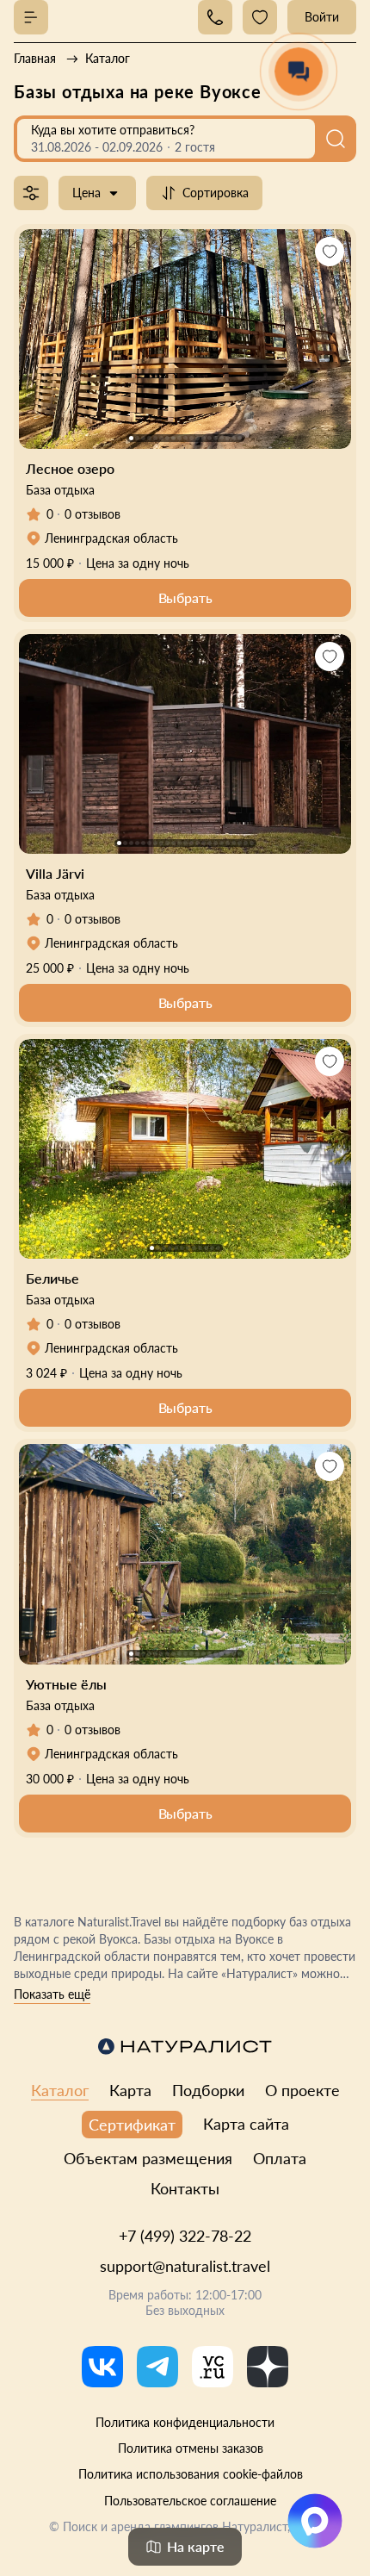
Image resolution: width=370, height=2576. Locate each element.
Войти (322, 17)
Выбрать (185, 597)
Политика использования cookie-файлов (191, 2474)
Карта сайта (246, 2124)
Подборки (208, 2090)
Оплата (280, 2158)
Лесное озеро (70, 468)
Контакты (185, 2188)
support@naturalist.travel (185, 2266)
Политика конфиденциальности (185, 2422)
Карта (130, 2090)
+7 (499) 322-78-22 (185, 2236)
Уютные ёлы (66, 1684)
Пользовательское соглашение (190, 2501)
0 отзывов (92, 514)
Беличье (52, 1278)
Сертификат (132, 2125)
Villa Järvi (55, 873)
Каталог (60, 2090)
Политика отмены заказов (191, 2448)
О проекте (302, 2090)
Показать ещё (52, 1994)
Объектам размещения (148, 2158)
